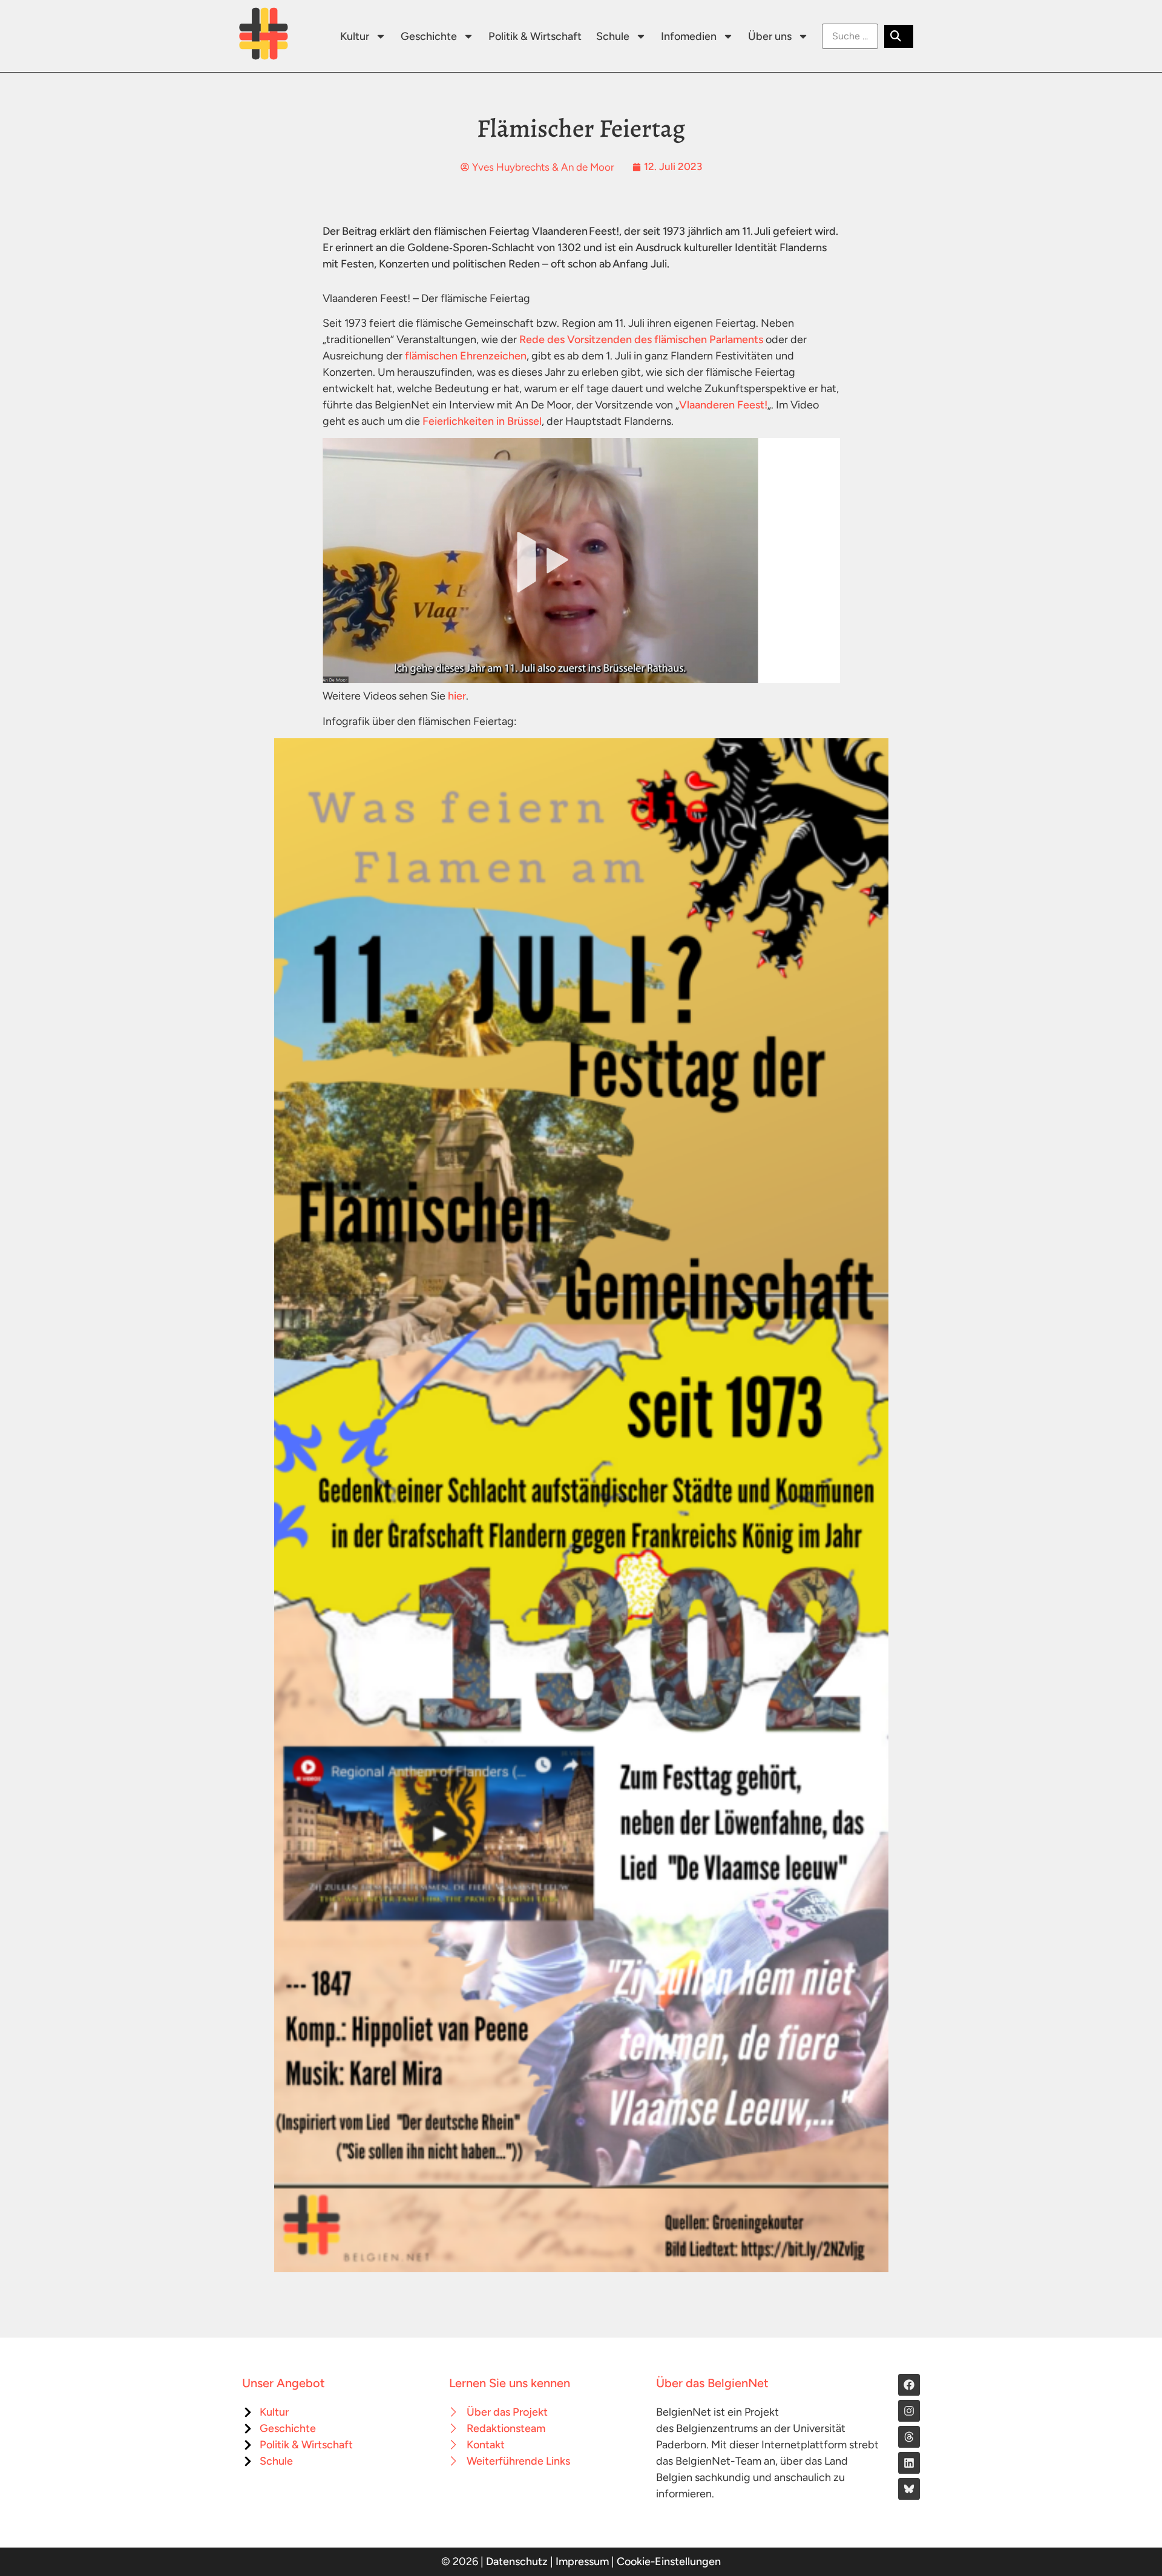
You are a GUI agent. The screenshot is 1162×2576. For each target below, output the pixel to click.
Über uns (770, 36)
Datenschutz (517, 2561)
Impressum (582, 2561)
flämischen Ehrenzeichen (466, 356)
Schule (613, 36)
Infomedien (689, 36)
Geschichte (429, 36)
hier (457, 696)
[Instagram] (909, 2411)
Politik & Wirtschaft (535, 36)
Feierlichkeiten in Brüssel (482, 421)
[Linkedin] (909, 2463)
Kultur (355, 36)
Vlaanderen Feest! (723, 405)
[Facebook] (909, 2385)
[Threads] (909, 2437)
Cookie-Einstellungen (669, 2561)
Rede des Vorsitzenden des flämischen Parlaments (641, 339)
